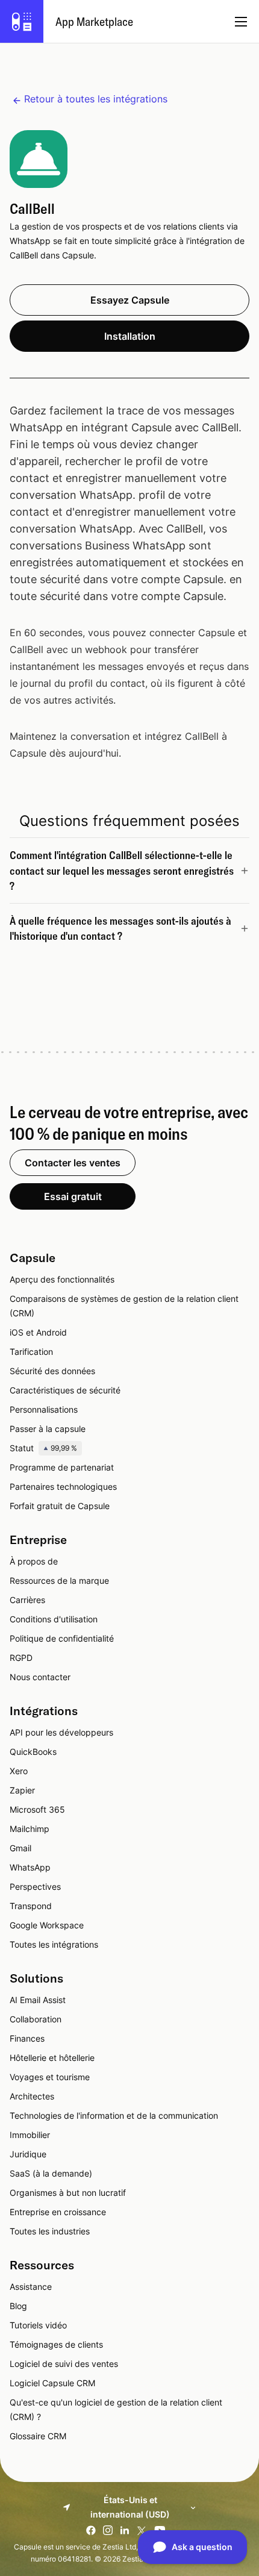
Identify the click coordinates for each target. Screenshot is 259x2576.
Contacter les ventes (73, 1163)
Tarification (31, 1352)
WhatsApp (30, 1867)
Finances (27, 2038)
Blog (18, 2306)
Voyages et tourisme (50, 2077)
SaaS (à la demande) (51, 2173)
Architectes (32, 2096)
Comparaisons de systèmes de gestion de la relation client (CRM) (124, 1306)
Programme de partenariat (62, 1467)
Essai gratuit (73, 1196)
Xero (19, 1771)
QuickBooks (33, 1752)
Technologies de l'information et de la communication (114, 2115)
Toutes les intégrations (54, 1944)
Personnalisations (44, 1409)
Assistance (31, 2287)
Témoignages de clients (56, 2344)
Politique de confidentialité (62, 1638)
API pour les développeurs (61, 1732)
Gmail (20, 1848)
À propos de (34, 1561)
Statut (43, 1448)
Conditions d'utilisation (54, 1619)
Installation (130, 336)
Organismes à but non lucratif (68, 2193)
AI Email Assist (38, 2000)
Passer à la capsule (48, 1429)
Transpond (31, 1906)
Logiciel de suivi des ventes (64, 2364)
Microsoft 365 (37, 1809)
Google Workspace (47, 1925)
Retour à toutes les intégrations (96, 99)
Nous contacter (40, 1677)
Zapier (22, 1790)
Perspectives (35, 1887)
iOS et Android (38, 1332)
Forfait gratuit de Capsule (60, 1506)
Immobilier (30, 2135)
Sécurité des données (52, 1371)
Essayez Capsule (130, 300)
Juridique (28, 2154)
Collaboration (36, 2019)
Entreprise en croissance (58, 2212)
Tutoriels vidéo (38, 2325)
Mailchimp (30, 1829)
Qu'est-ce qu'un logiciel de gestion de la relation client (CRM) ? (116, 2409)
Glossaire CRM (38, 2436)
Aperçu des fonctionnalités (62, 1279)
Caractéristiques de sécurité (65, 1390)
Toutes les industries (50, 2231)
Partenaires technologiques (63, 1487)
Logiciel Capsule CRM (52, 2383)
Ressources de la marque (59, 1580)
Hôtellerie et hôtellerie (52, 2058)
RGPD (21, 1658)
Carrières (27, 1600)
